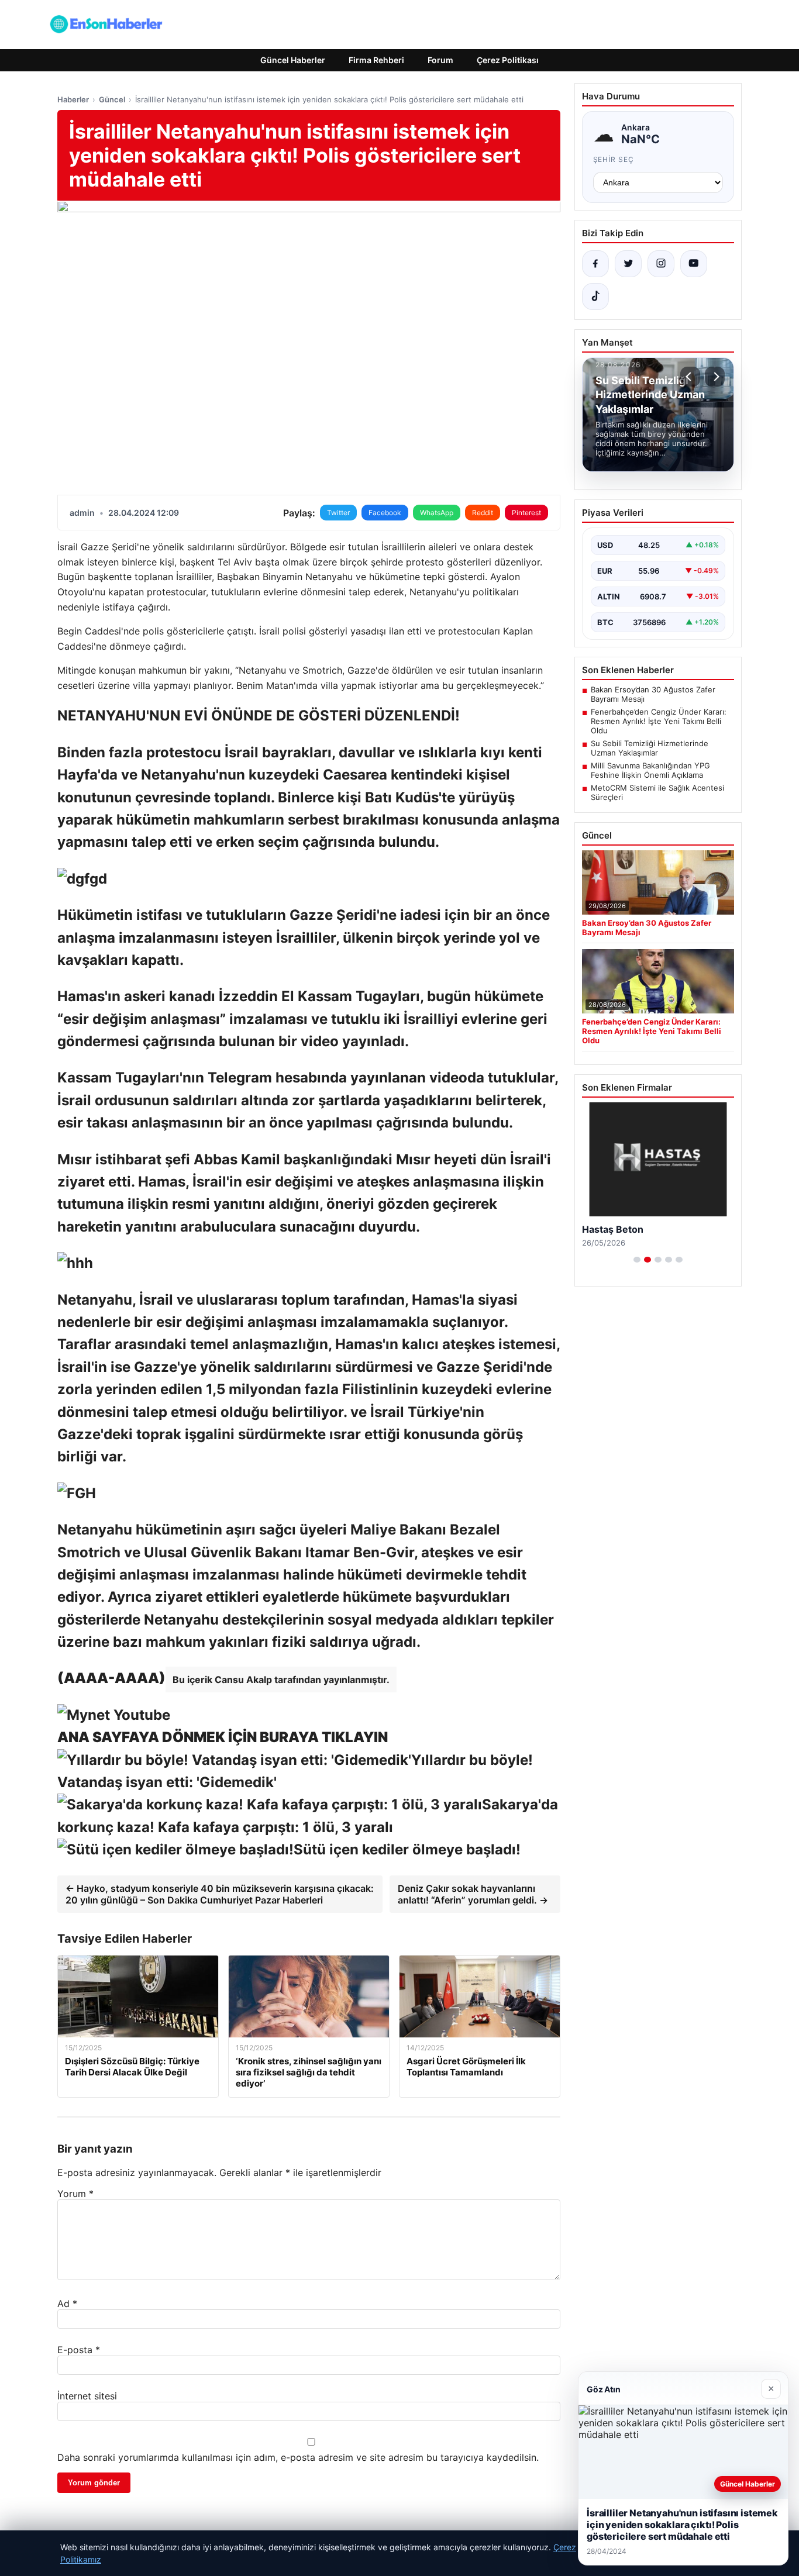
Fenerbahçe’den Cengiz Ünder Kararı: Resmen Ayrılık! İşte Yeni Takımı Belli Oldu (659, 721)
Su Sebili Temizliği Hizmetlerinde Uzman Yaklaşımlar (650, 748)
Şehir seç (614, 159)
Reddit (483, 513)
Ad (67, 2303)
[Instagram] (661, 264)
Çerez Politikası (508, 60)
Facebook (385, 513)
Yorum (75, 2194)
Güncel (112, 99)
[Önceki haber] (690, 377)
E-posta (79, 2350)
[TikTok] (595, 296)
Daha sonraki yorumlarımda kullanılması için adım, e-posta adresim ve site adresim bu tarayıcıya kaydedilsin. (298, 2457)
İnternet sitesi (87, 2396)
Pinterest (526, 513)
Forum (440, 60)
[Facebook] (595, 264)
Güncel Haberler (293, 60)
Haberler (73, 99)
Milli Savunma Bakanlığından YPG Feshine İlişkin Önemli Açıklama (650, 770)
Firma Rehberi (376, 60)
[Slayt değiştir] (637, 1260)
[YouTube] (694, 264)
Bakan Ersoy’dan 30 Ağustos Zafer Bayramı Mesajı (653, 694)
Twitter (338, 513)
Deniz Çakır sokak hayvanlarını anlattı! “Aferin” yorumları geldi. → (473, 1894)
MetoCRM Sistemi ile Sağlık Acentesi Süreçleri (657, 792)
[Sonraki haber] (715, 377)
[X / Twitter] (628, 264)
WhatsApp (437, 513)
